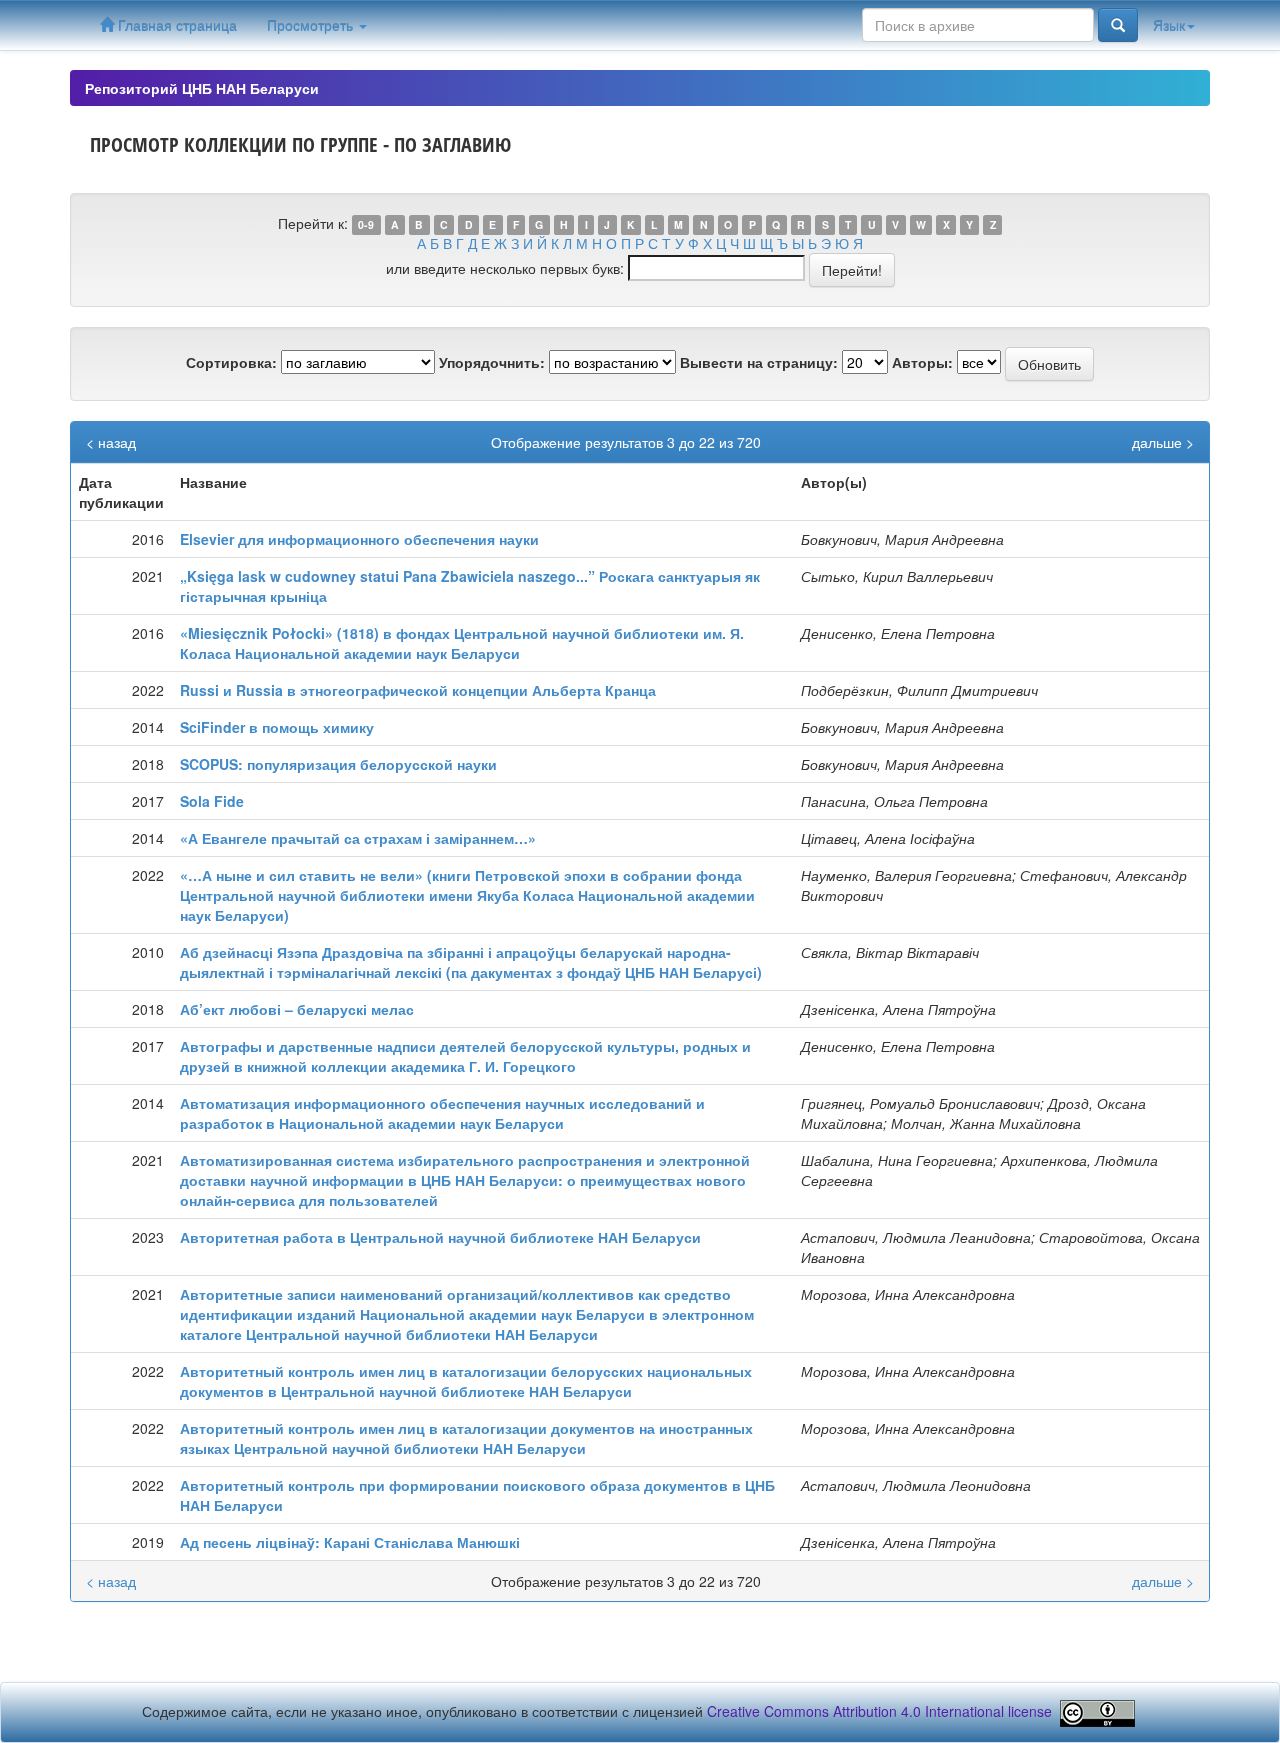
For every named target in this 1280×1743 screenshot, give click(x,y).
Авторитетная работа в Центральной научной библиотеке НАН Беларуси (440, 1237)
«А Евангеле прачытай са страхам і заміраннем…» (358, 838)
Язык (1169, 25)
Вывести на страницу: (759, 362)
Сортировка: (231, 362)
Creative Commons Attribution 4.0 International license (879, 1712)
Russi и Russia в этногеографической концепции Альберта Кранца (418, 690)
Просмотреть (312, 25)
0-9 (366, 224)
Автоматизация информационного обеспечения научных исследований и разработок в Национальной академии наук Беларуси (442, 1113)
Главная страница (175, 25)
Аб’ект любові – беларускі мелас (297, 1009)
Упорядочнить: (492, 362)
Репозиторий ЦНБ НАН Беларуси (202, 88)
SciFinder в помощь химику (277, 727)
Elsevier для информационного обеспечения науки (359, 539)
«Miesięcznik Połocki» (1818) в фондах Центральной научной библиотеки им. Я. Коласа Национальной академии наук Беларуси (462, 643)
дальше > (1163, 442)
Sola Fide (212, 801)
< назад (111, 442)
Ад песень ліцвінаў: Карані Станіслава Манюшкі (350, 1542)
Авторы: (922, 362)
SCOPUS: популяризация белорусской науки (338, 764)
